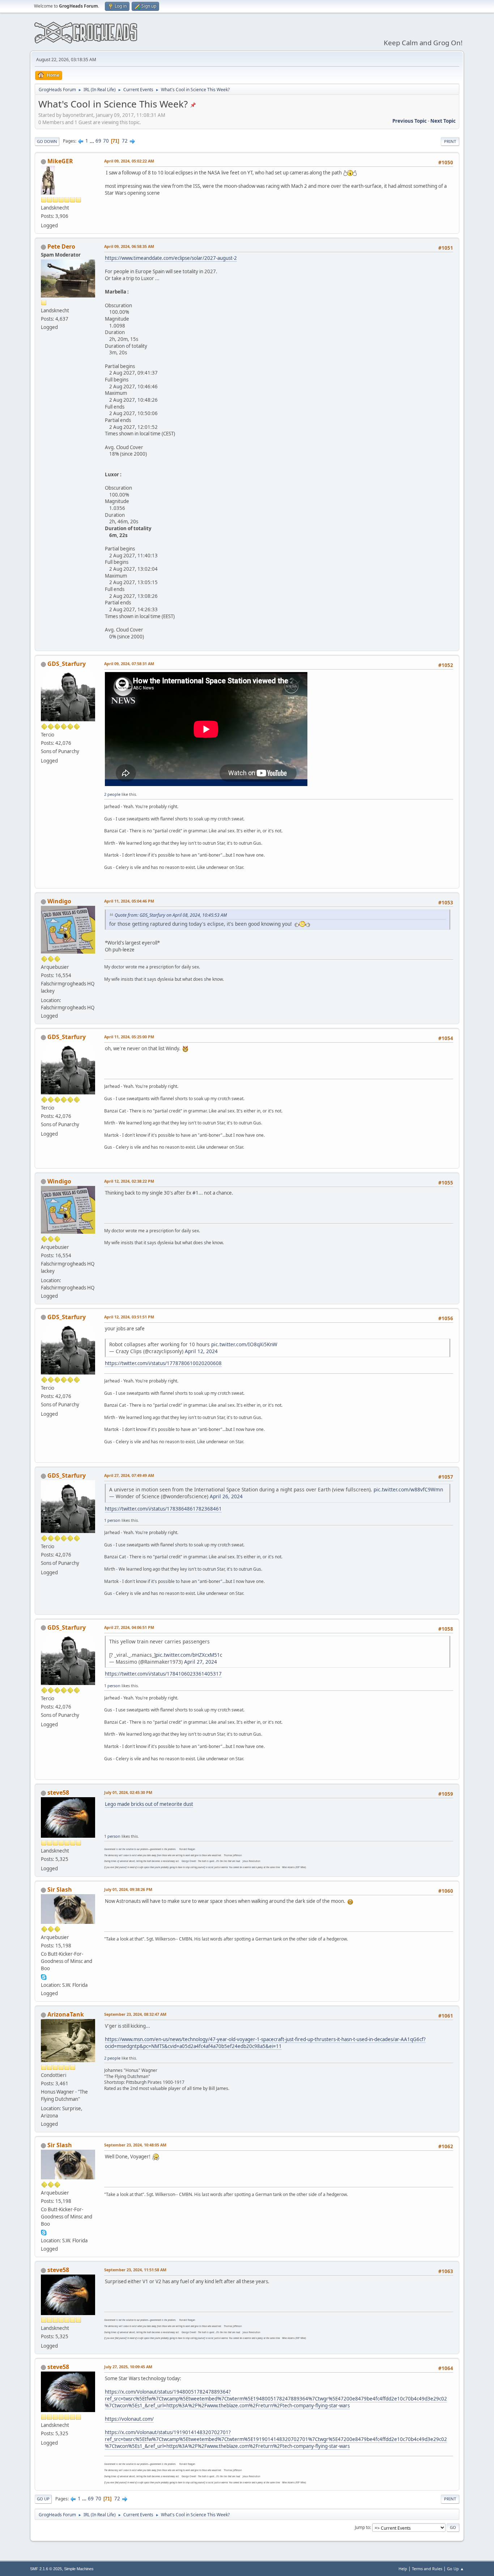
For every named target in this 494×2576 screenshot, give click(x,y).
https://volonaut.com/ (129, 2419)
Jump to (362, 2527)
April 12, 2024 (201, 1351)
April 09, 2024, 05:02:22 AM (129, 161)
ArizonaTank (66, 2014)
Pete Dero (61, 246)
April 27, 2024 (201, 1662)
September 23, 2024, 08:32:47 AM (135, 2014)
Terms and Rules (427, 2569)
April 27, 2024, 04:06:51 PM (129, 1627)
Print (450, 141)
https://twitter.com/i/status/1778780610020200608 (163, 1363)
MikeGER (60, 161)
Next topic (443, 121)
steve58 (58, 1792)
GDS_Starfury (67, 664)
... (92, 141)
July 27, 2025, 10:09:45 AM (128, 2367)
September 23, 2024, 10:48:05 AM (135, 2145)
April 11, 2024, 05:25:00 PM (129, 1037)
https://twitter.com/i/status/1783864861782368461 (163, 1509)
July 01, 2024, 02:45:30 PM (128, 1792)
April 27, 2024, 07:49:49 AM (129, 1475)
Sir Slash (60, 1889)
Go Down (47, 141)
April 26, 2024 (226, 1496)
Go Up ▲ (455, 2569)
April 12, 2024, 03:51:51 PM (129, 1317)
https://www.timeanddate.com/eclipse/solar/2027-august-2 (171, 258)
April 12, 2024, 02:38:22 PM (129, 1181)
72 (125, 141)
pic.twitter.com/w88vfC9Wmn (408, 1489)
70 (106, 141)
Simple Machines (79, 2569)
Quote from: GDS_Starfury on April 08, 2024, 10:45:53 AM (171, 915)
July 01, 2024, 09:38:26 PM (128, 1889)
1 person (112, 1520)
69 (98, 141)
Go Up (43, 2499)
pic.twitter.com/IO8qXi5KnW (244, 1344)
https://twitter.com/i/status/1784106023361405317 (163, 1674)
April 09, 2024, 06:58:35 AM (129, 246)
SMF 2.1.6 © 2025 (46, 2569)
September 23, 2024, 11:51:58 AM (135, 2270)
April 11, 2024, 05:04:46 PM (129, 901)
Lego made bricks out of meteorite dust (149, 1804)
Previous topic (410, 121)
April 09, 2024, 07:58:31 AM (129, 664)
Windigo (59, 901)
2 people (112, 794)
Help (403, 2569)
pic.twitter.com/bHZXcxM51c (189, 1655)
